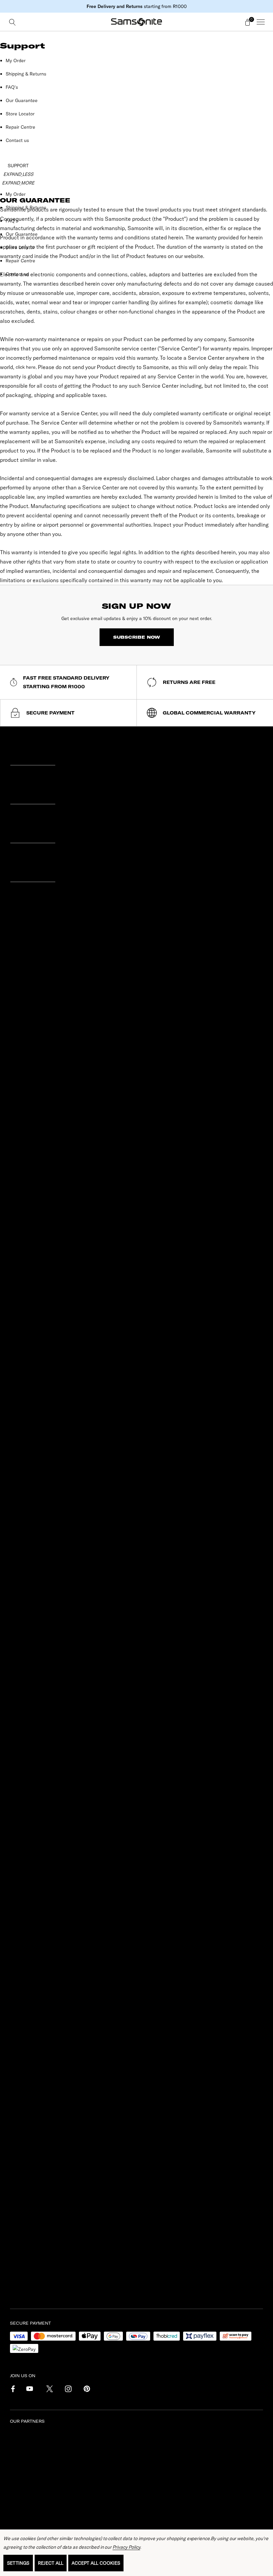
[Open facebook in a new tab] (11, 2390)
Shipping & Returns (26, 74)
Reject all (51, 2563)
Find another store (35, 1282)
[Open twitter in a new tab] (49, 2390)
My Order (16, 61)
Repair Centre (20, 127)
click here (26, 367)
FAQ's (12, 87)
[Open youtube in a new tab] (30, 2390)
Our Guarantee (22, 100)
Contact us (17, 140)
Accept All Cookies (96, 2563)
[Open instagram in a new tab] (68, 2390)
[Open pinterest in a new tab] (86, 2390)
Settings (18, 2563)
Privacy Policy (126, 2547)
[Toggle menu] (261, 22)
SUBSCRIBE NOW (137, 637)
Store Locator (20, 114)
